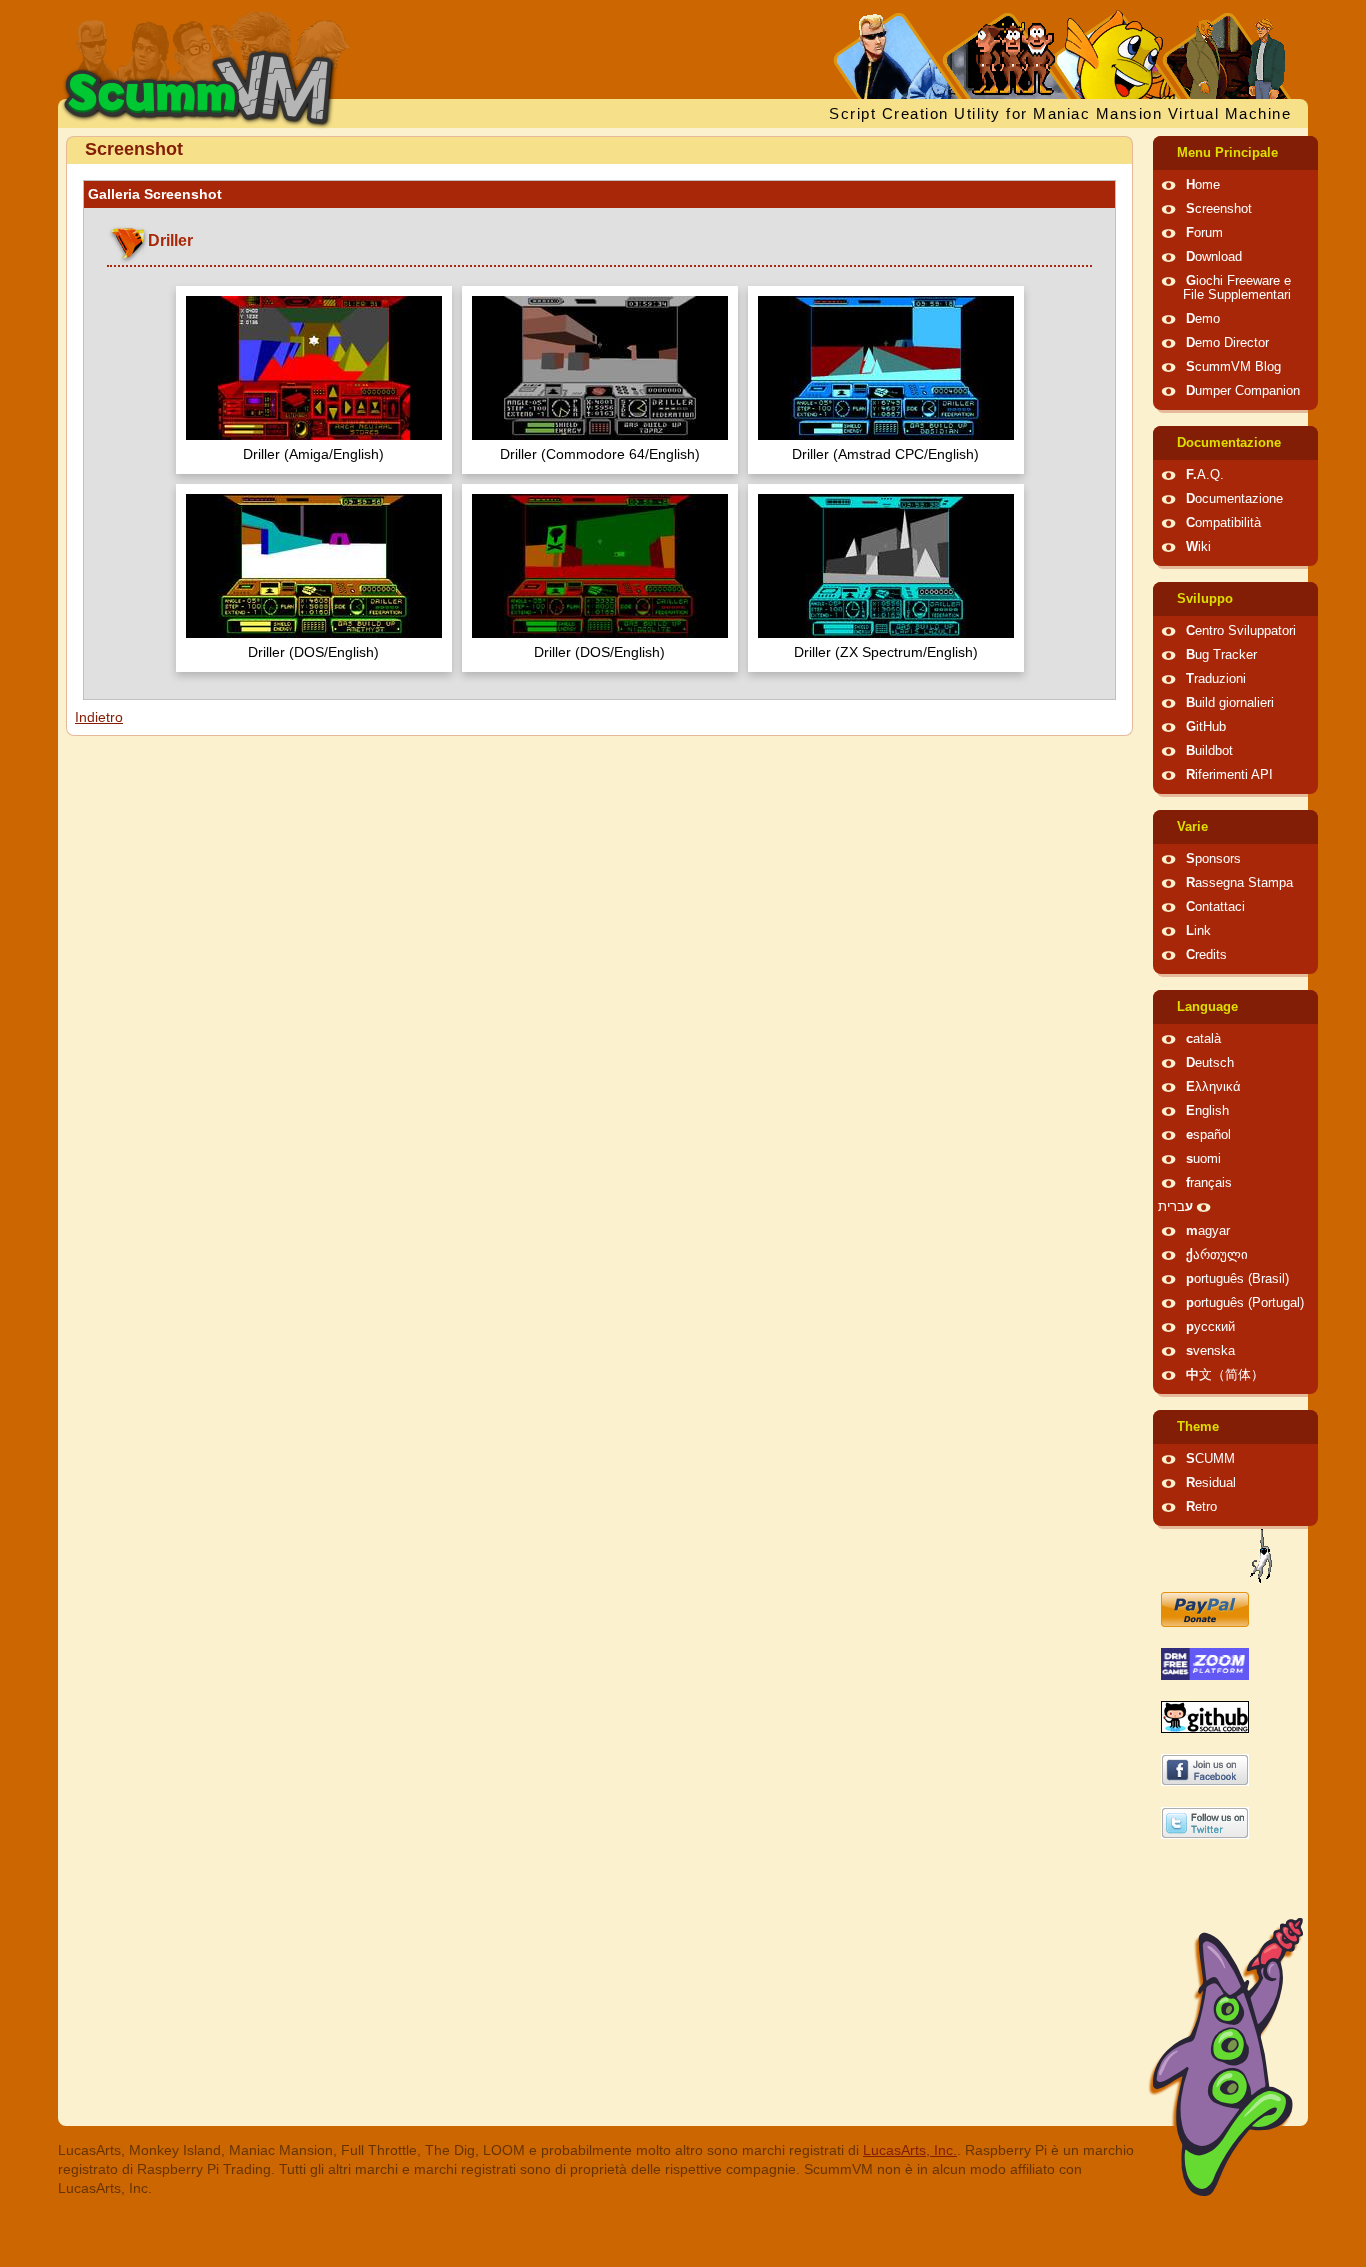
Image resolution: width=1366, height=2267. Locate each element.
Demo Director (1227, 343)
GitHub (1206, 727)
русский (1210, 1327)
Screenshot (1219, 209)
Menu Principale (1227, 153)
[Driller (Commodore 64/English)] (600, 370)
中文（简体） (1225, 1375)
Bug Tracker (1221, 655)
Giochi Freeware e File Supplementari (1237, 288)
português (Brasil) (1237, 1279)
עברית (1175, 1207)
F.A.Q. (1205, 475)
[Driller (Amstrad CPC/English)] (886, 370)
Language (1207, 1007)
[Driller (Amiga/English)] (314, 370)
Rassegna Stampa (1239, 883)
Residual (1211, 1483)
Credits (1206, 955)
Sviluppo (1205, 599)
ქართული (1217, 1255)
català (1203, 1039)
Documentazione (1229, 443)
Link (1198, 931)
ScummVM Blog (1233, 367)
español (1208, 1135)
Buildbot (1209, 751)
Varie (1192, 827)
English (1207, 1111)
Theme (1198, 1427)
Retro (1201, 1507)
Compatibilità (1223, 523)
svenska (1210, 1351)
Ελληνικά (1213, 1087)
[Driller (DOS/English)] (314, 568)
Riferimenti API (1229, 775)
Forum (1204, 233)
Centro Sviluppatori (1241, 631)
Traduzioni (1216, 679)
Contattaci (1215, 907)
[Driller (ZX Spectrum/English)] (886, 568)
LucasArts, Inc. (910, 2150)
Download (1214, 257)
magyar (1208, 1231)
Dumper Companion (1243, 391)
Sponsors (1213, 859)
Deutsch (1210, 1063)
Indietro (99, 717)
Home (1203, 185)
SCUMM (1210, 1459)
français (1209, 1183)
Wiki (1198, 547)
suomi (1203, 1159)
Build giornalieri (1230, 703)
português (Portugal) (1245, 1303)
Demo (1203, 319)
